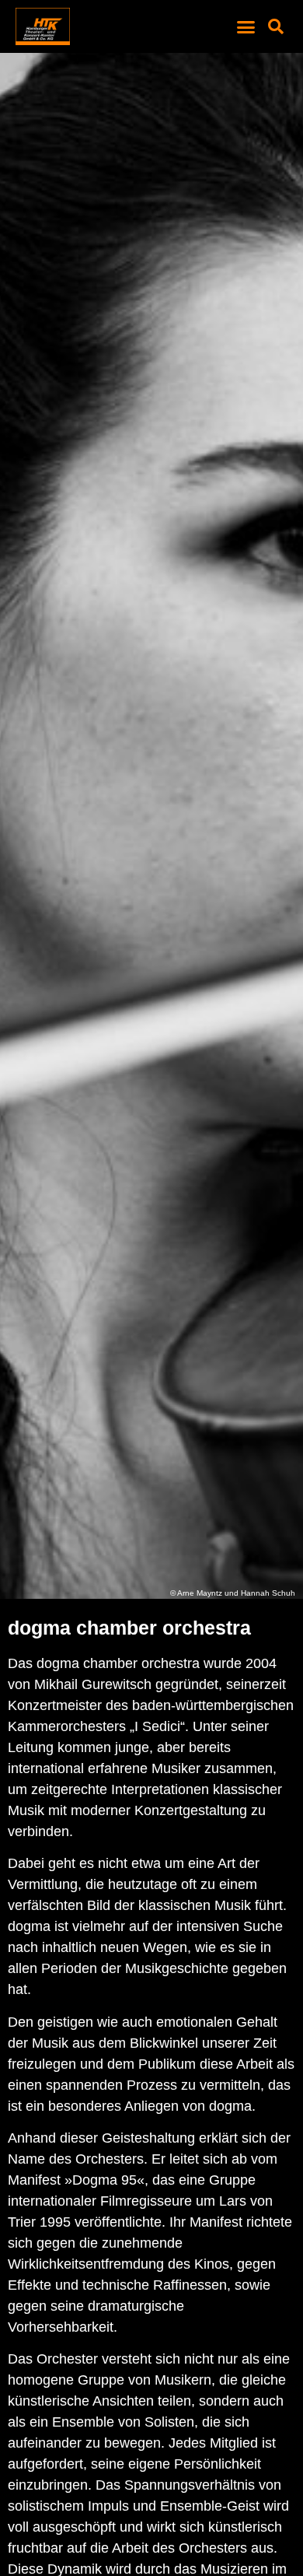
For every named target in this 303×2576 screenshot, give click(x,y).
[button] (246, 26)
